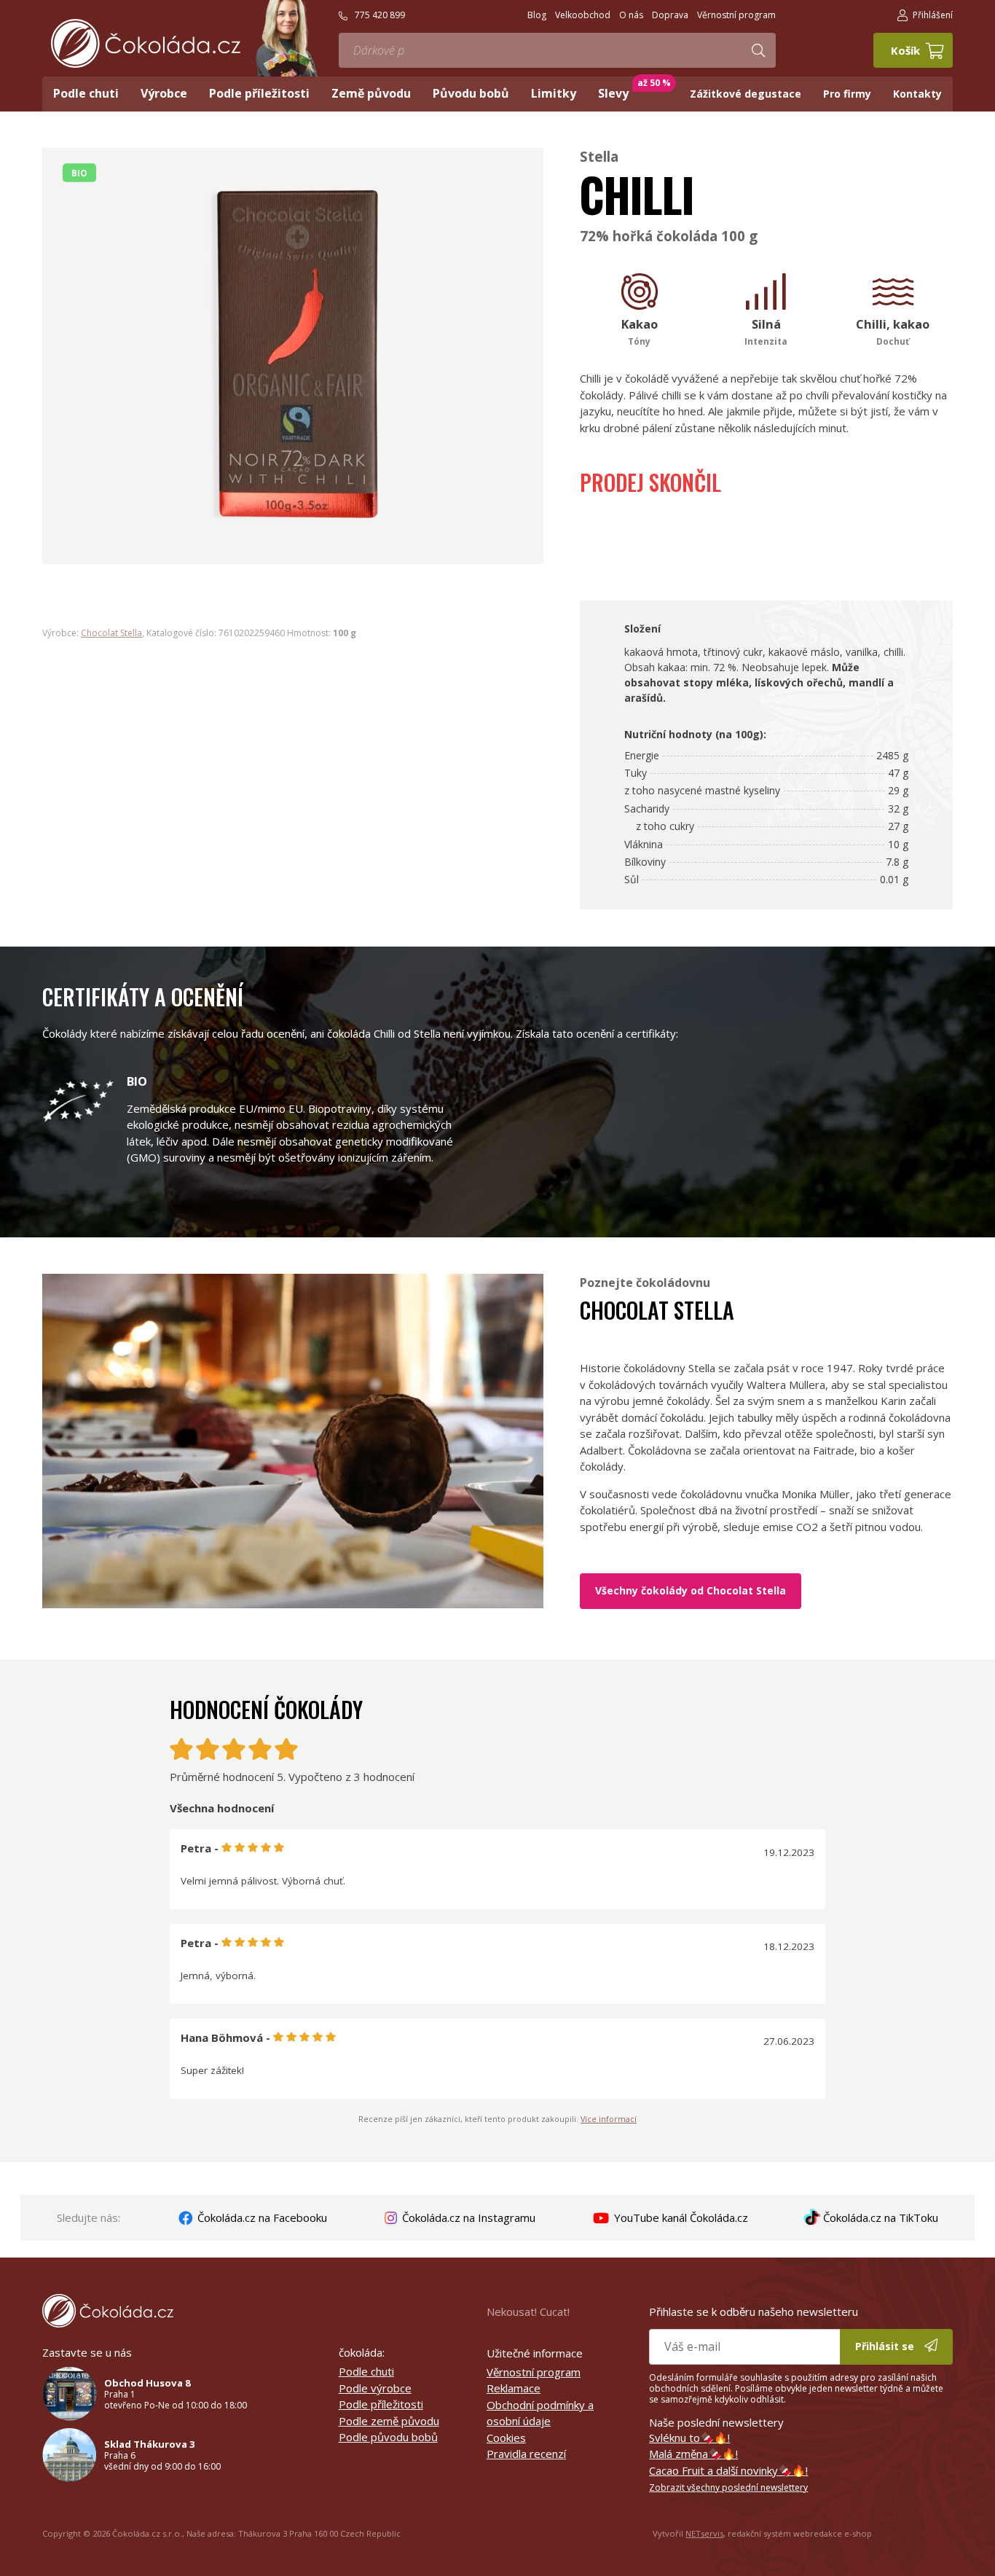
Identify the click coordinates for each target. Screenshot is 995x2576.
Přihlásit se (886, 2346)
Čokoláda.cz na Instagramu (467, 2217)
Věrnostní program (534, 2372)
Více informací (609, 2119)
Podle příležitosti (381, 2404)
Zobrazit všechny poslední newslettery (728, 2487)
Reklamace (514, 2388)
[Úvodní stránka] (146, 43)
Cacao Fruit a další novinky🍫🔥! (728, 2470)
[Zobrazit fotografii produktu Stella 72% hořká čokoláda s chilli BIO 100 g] (293, 556)
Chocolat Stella (111, 633)
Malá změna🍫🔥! (693, 2454)
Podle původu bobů (388, 2437)
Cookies (506, 2438)
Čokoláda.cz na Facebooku (261, 2217)
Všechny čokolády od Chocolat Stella (691, 1590)
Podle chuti (366, 2371)
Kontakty (917, 94)
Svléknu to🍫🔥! (689, 2438)
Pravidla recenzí (526, 2454)
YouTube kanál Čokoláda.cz (680, 2217)
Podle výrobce (375, 2388)
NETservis (704, 2533)
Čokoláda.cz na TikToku (879, 2217)
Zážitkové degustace (746, 94)
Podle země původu (389, 2421)
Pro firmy (847, 94)
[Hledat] (758, 50)
